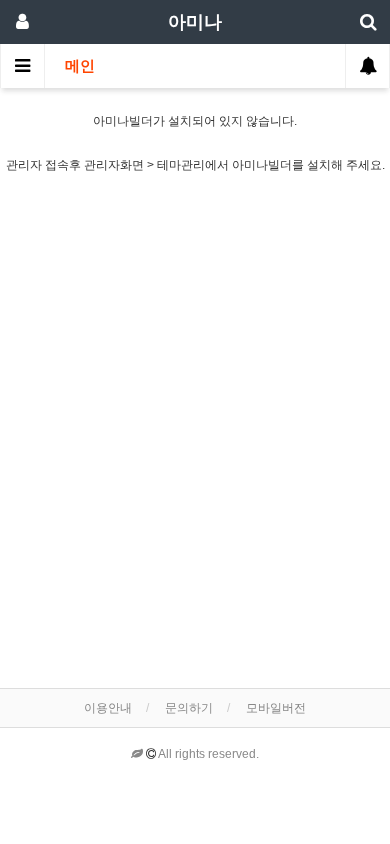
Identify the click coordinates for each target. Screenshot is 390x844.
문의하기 (189, 708)
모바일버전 (276, 708)
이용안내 (108, 708)
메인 (80, 66)
